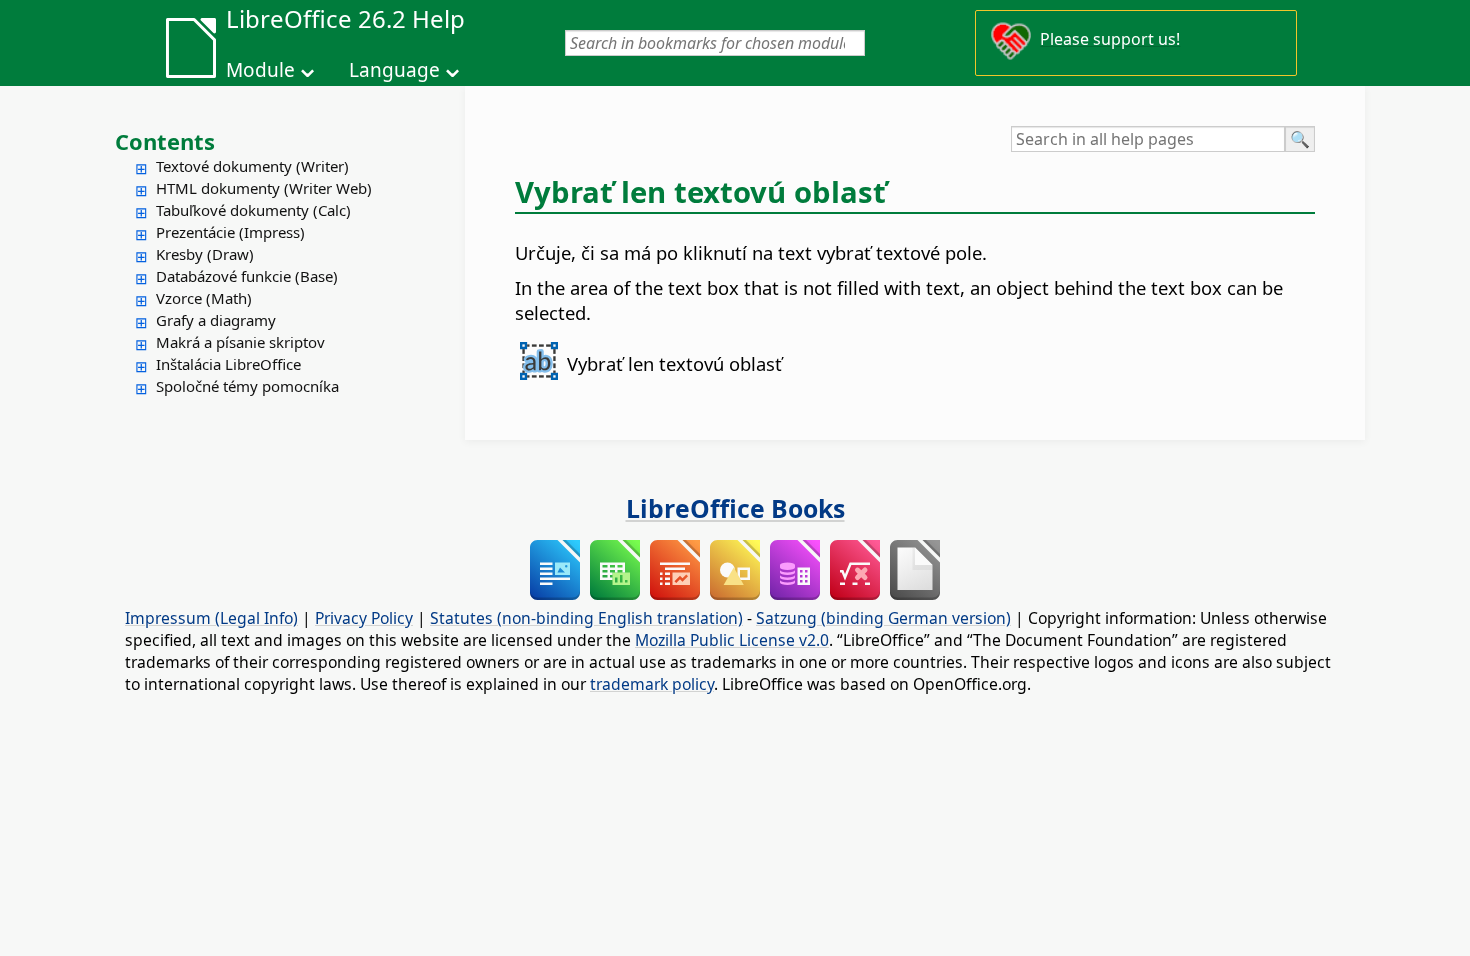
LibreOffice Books (735, 508)
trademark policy (652, 684)
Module (260, 70)
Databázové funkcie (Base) (247, 276)
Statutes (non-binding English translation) (586, 618)
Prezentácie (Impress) (230, 232)
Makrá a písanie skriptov (240, 342)
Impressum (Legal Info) (211, 618)
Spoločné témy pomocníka (247, 386)
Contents (165, 141)
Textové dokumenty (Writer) (252, 166)
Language (394, 70)
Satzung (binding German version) (883, 618)
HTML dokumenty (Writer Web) (264, 188)
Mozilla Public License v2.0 (732, 640)
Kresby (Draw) (205, 254)
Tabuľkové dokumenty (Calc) (253, 210)
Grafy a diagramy (216, 320)
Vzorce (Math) (204, 298)
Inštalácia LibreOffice (228, 364)
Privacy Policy (364, 618)
